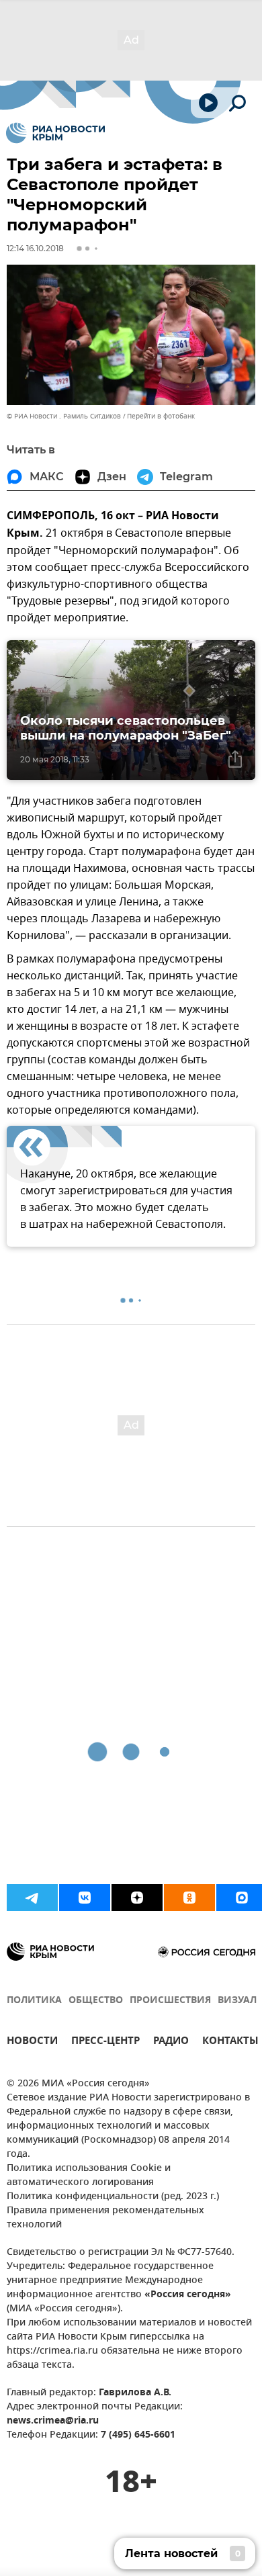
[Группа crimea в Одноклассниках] (189, 1898)
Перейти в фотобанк (161, 416)
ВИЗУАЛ (237, 2001)
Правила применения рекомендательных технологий (105, 2218)
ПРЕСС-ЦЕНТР (105, 2042)
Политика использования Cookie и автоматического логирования (89, 2176)
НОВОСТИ (32, 2042)
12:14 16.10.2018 (35, 248)
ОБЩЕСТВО (96, 2001)
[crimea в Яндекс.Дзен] (137, 1898)
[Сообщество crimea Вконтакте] (85, 1898)
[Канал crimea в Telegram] (32, 1898)
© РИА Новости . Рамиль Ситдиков (64, 416)
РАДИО (171, 2042)
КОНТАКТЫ (230, 2042)
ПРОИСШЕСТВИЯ (170, 2001)
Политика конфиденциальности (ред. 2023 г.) (113, 2197)
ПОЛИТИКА (34, 2001)
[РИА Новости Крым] (55, 133)
